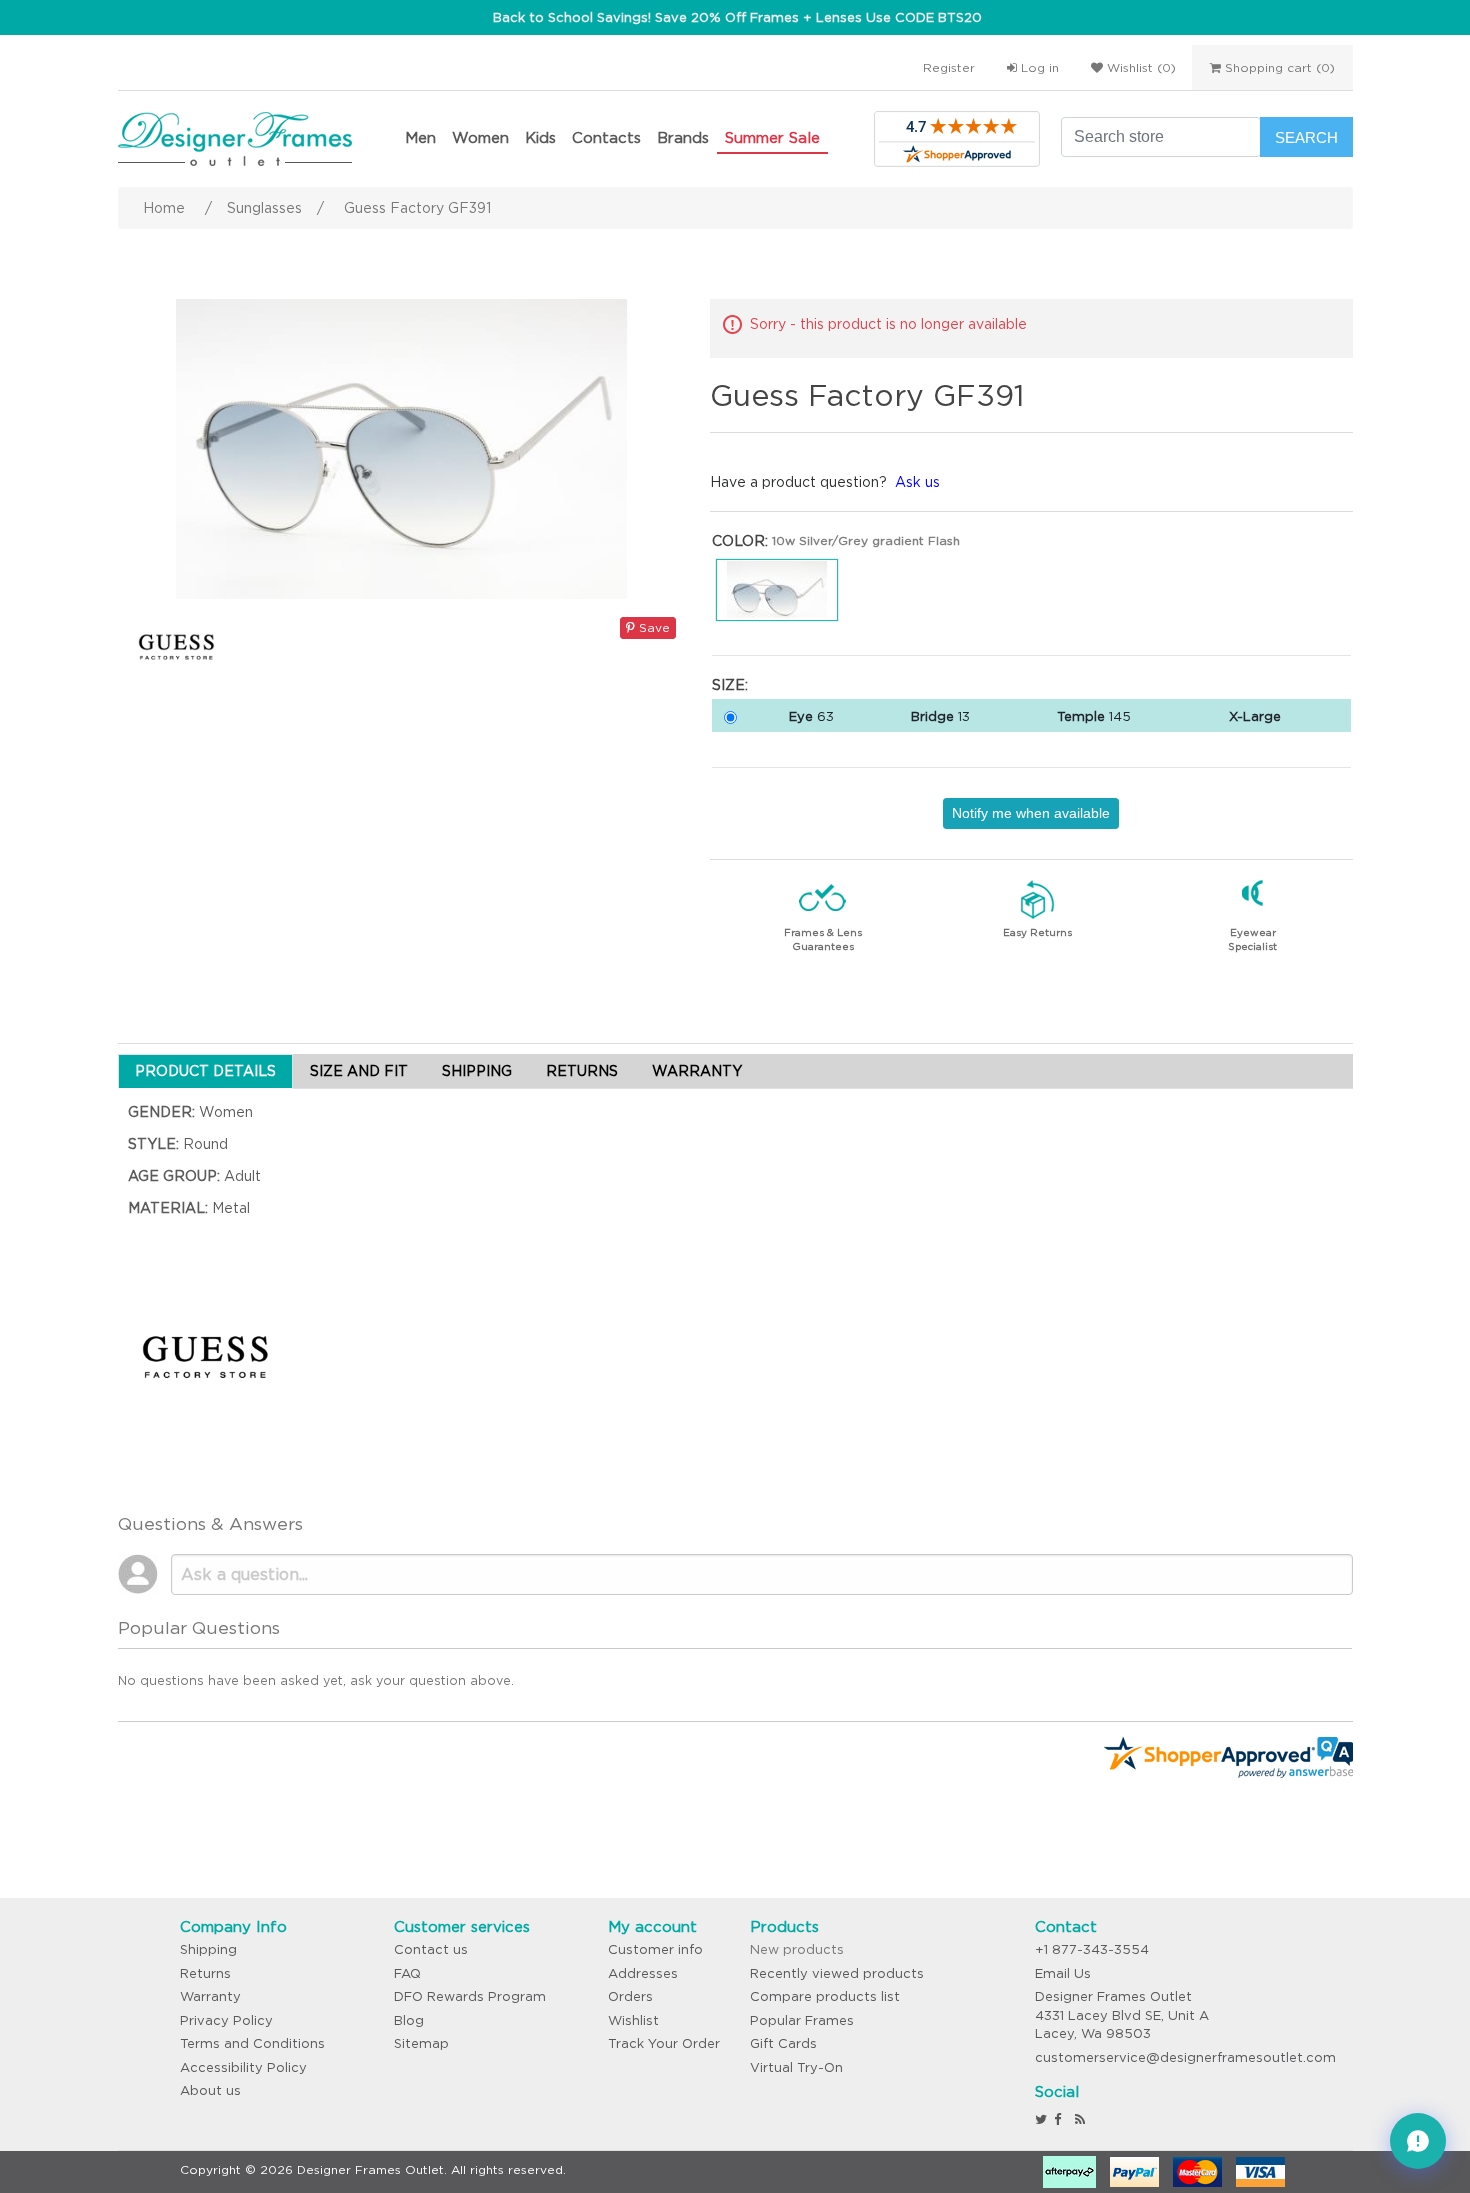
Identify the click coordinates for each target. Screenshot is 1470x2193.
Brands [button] (683, 137)
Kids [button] (540, 137)
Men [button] (420, 137)
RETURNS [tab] (582, 1071)
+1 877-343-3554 (1092, 1949)
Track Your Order (664, 2043)
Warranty (210, 1996)
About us (210, 2090)
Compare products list (825, 1996)
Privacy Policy (226, 2020)
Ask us (917, 482)
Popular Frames (802, 2020)
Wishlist (633, 2020)
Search (1306, 137)
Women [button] (480, 137)
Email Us (1063, 1973)
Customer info (655, 1949)
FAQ (407, 1973)
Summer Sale (772, 137)
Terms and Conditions (252, 2043)
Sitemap (421, 2043)
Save (652, 627)
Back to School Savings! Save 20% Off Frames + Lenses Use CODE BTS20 (737, 17)
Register (949, 67)
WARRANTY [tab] (697, 1071)
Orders (630, 1996)
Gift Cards (783, 2043)
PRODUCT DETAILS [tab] (205, 1071)
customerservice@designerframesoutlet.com (1185, 2057)
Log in (1038, 67)
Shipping (208, 1949)
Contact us (431, 1949)
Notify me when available (1031, 813)
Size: (730, 685)
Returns (205, 1973)
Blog (409, 2020)
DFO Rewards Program (470, 1996)
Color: (740, 541)
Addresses (643, 1973)
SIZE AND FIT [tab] (359, 1071)
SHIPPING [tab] (477, 1071)
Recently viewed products (837, 1973)
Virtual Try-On (796, 2067)
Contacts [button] (606, 137)
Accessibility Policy (243, 2067)
